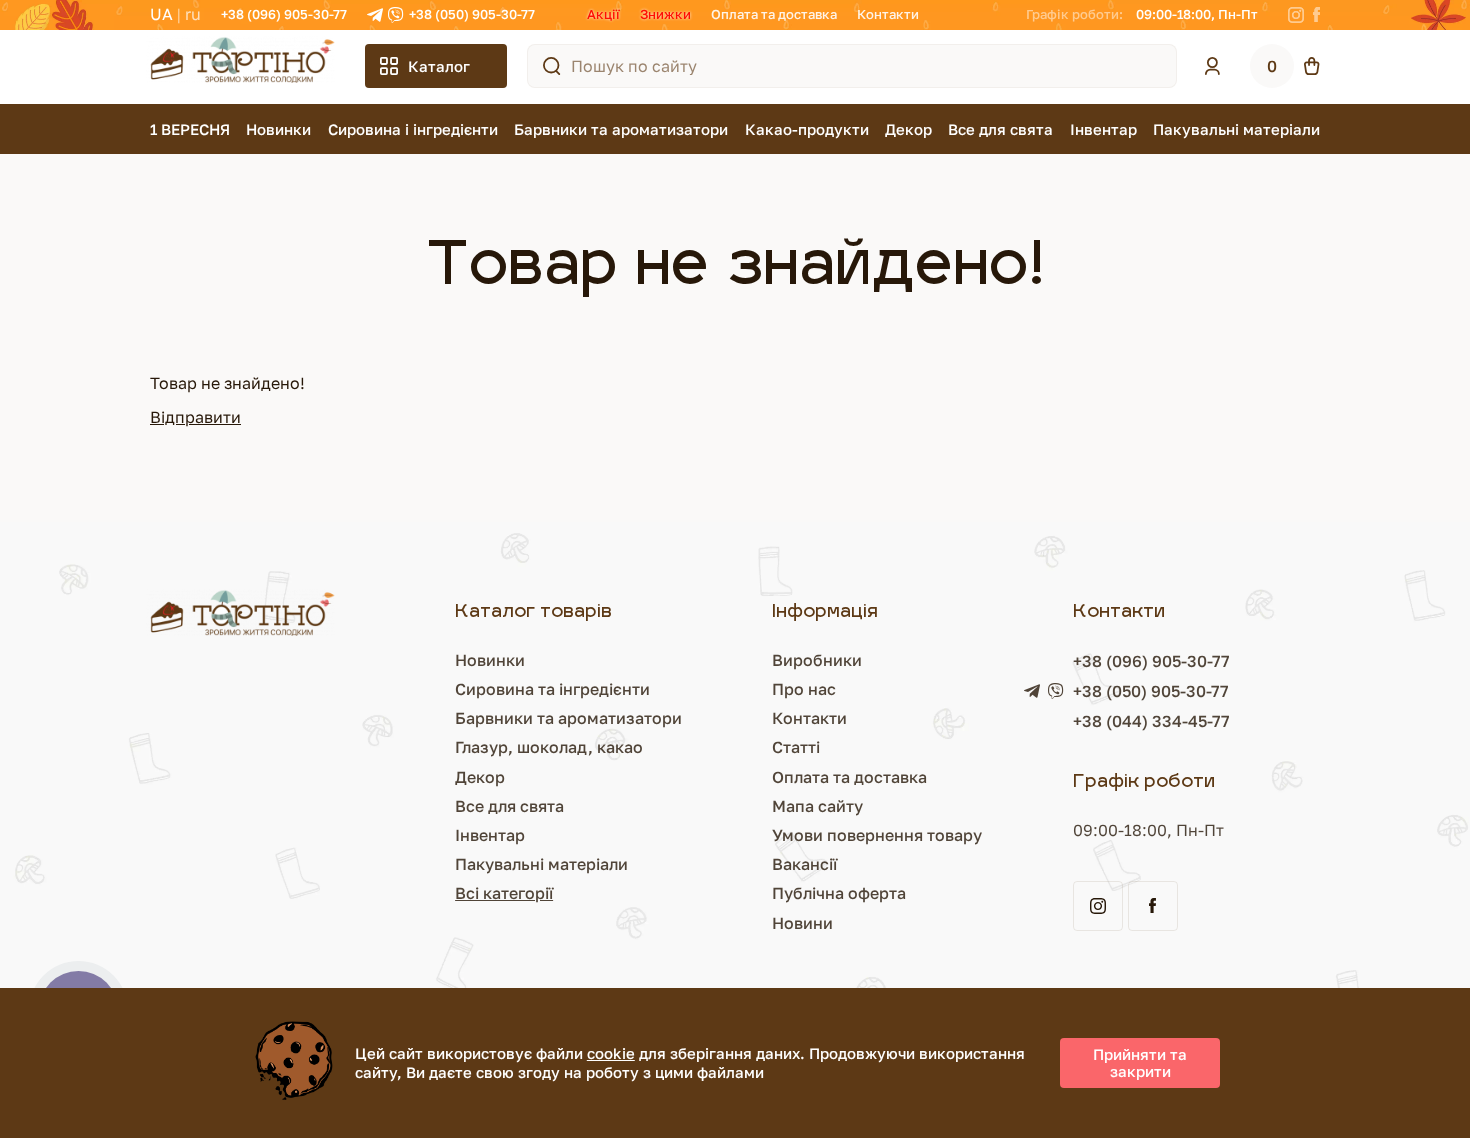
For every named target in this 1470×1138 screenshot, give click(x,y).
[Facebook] (1316, 15)
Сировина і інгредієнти (413, 129)
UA (161, 14)
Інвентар (1103, 129)
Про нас (804, 689)
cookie (611, 1053)
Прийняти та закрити (1140, 1062)
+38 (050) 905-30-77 (472, 14)
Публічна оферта (839, 893)
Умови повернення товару (877, 835)
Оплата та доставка (774, 14)
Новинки (278, 129)
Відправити (195, 417)
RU (193, 14)
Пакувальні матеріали (1236, 129)
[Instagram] (1296, 15)
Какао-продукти (807, 129)
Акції (603, 14)
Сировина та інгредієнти (552, 689)
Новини (802, 923)
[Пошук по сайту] (552, 66)
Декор (908, 129)
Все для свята (1000, 129)
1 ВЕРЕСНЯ (190, 129)
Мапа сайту (817, 806)
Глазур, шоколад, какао (549, 747)
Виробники (817, 660)
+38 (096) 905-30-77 (284, 14)
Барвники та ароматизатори (621, 129)
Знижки (665, 14)
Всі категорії (504, 893)
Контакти (888, 14)
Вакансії (804, 864)
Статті (796, 747)
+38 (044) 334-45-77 (1151, 721)
